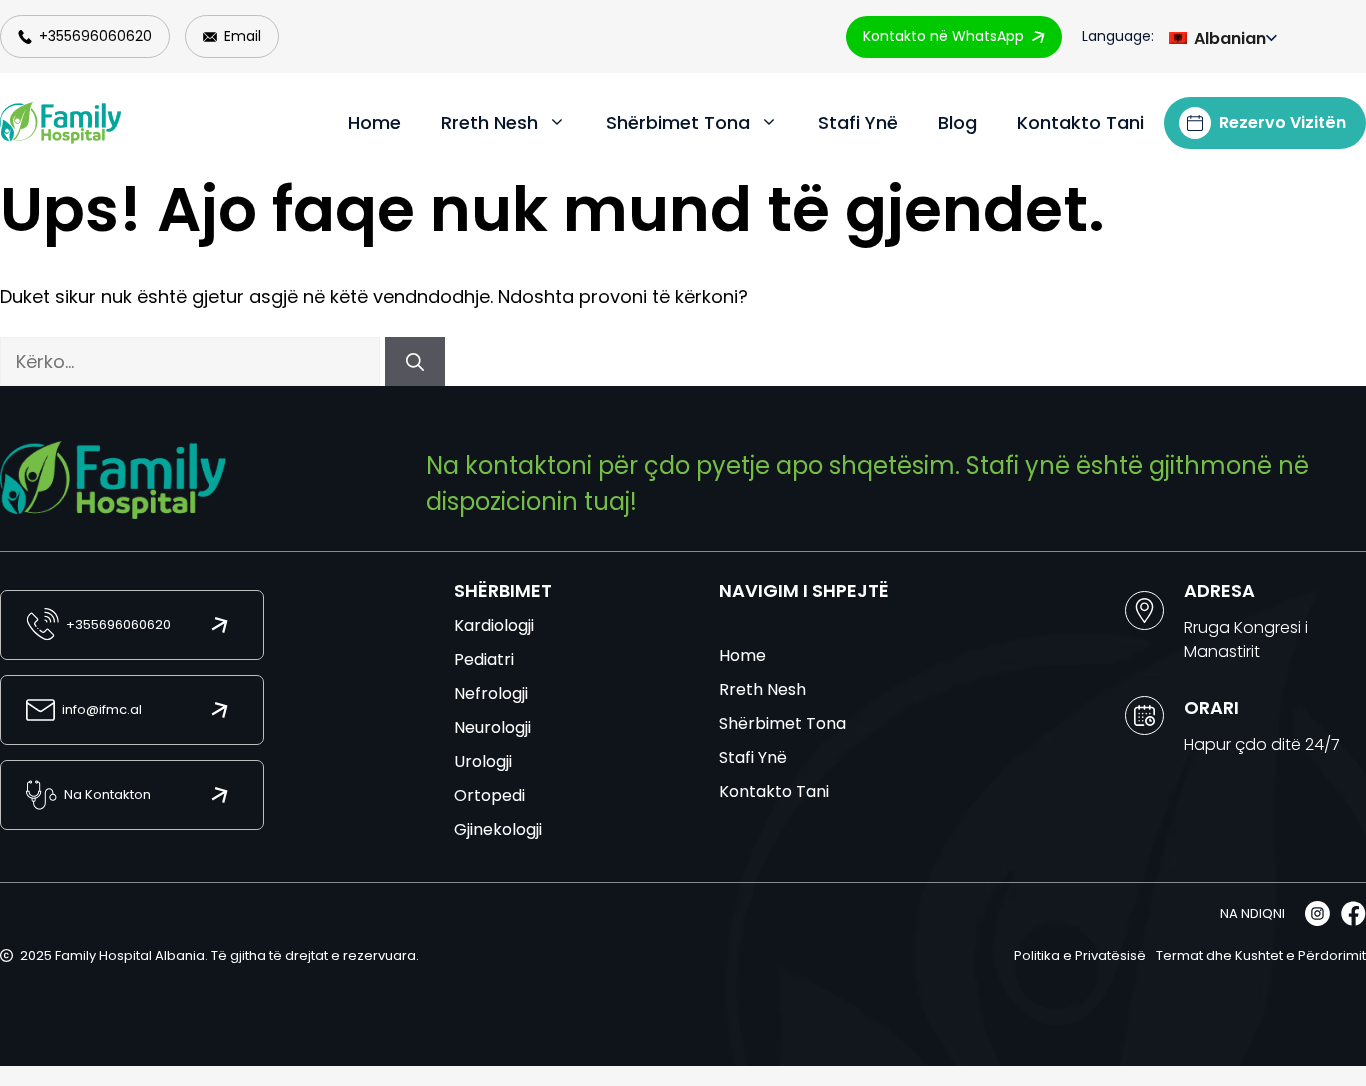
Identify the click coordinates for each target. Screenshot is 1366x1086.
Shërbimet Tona (678, 122)
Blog (957, 122)
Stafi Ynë (858, 122)
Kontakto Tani (1080, 122)
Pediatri (484, 659)
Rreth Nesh (489, 122)
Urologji (483, 761)
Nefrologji (491, 693)
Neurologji (492, 727)
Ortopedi (489, 795)
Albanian (1228, 38)
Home (374, 122)
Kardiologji (494, 625)
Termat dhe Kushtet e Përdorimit (1261, 955)
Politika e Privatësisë (1080, 955)
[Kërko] (415, 361)
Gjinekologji (498, 829)
